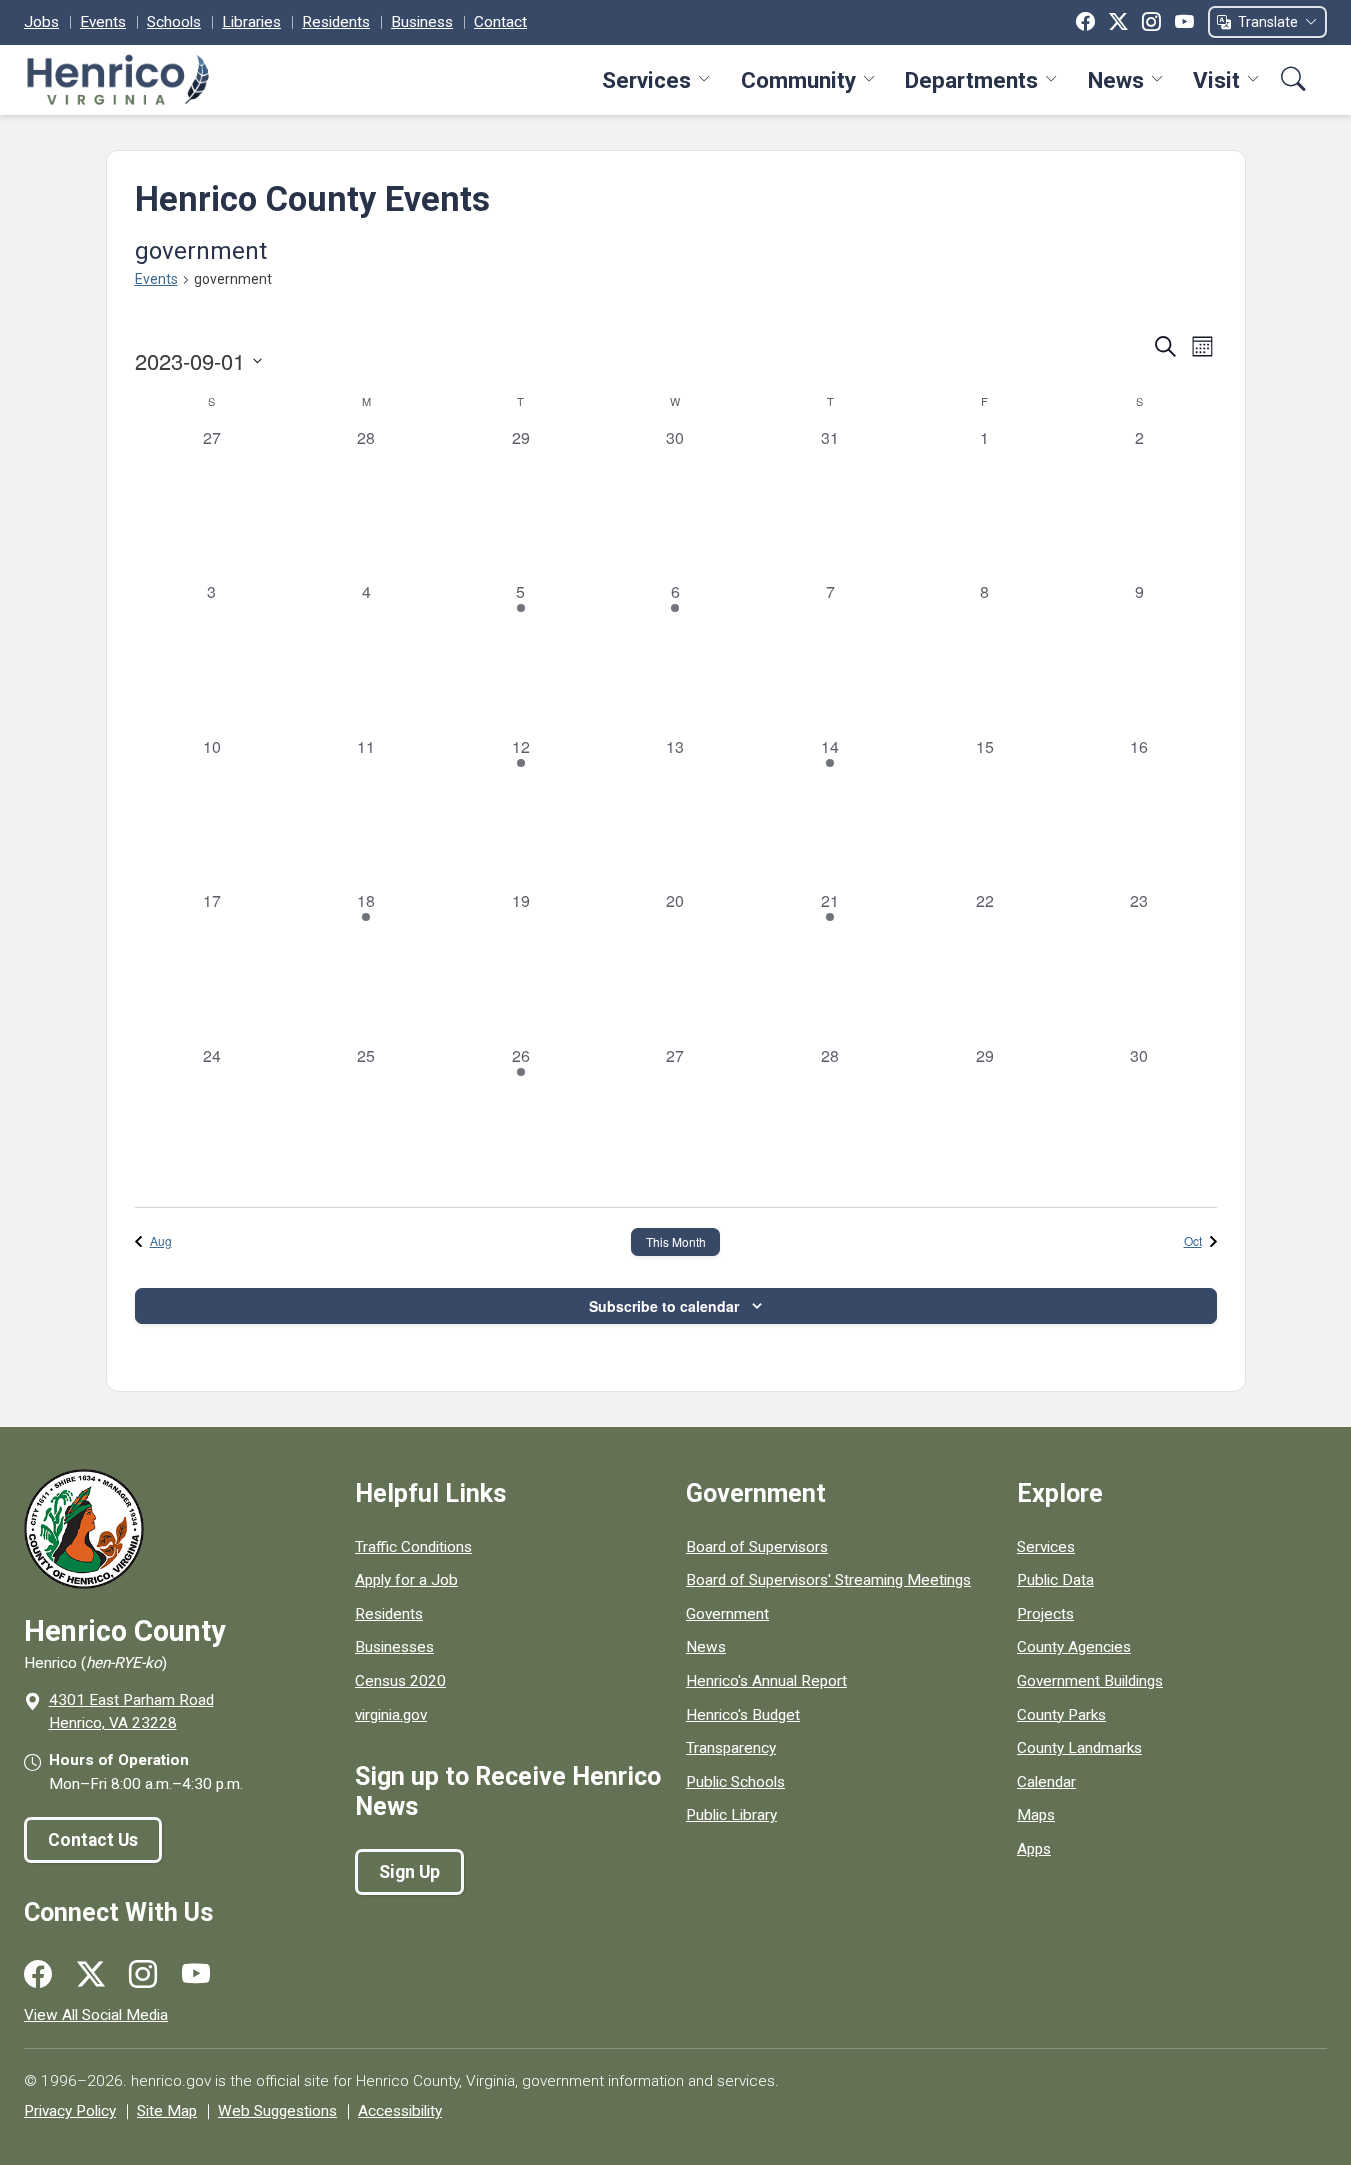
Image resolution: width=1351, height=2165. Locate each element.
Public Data (1055, 1580)
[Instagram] (1151, 22)
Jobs (41, 22)
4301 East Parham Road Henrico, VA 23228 (131, 1711)
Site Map (167, 2111)
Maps (1036, 1815)
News (1116, 80)
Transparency (731, 1748)
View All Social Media (96, 2015)
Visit (1216, 80)
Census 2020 (400, 1681)
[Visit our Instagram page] (143, 1975)
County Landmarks (1079, 1748)
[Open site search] (1293, 79)
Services (646, 80)
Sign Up (409, 1872)
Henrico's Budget (743, 1715)
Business (422, 22)
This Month (676, 1241)
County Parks (1061, 1715)
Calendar (1046, 1782)
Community (798, 80)
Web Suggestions (277, 2111)
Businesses (394, 1647)
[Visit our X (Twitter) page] (91, 1975)
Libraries (251, 22)
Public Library (731, 1815)
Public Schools (735, 1782)
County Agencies (1074, 1647)
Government (727, 1614)
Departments (971, 80)
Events (103, 22)
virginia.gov (391, 1715)
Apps (1034, 1849)
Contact (500, 22)
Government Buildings (1090, 1681)
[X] (1118, 22)
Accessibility (400, 2111)
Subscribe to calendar (664, 1306)
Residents (336, 22)
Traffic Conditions (413, 1547)
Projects (1045, 1614)
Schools (174, 22)
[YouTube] (1184, 22)
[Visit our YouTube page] (196, 1975)
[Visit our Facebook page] (38, 1975)
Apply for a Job (406, 1580)
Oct (1193, 1240)
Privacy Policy (70, 2111)
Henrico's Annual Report (766, 1681)
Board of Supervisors (757, 1547)
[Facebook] (1085, 22)
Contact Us (93, 1840)
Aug (161, 1240)
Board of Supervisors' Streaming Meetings (828, 1580)
